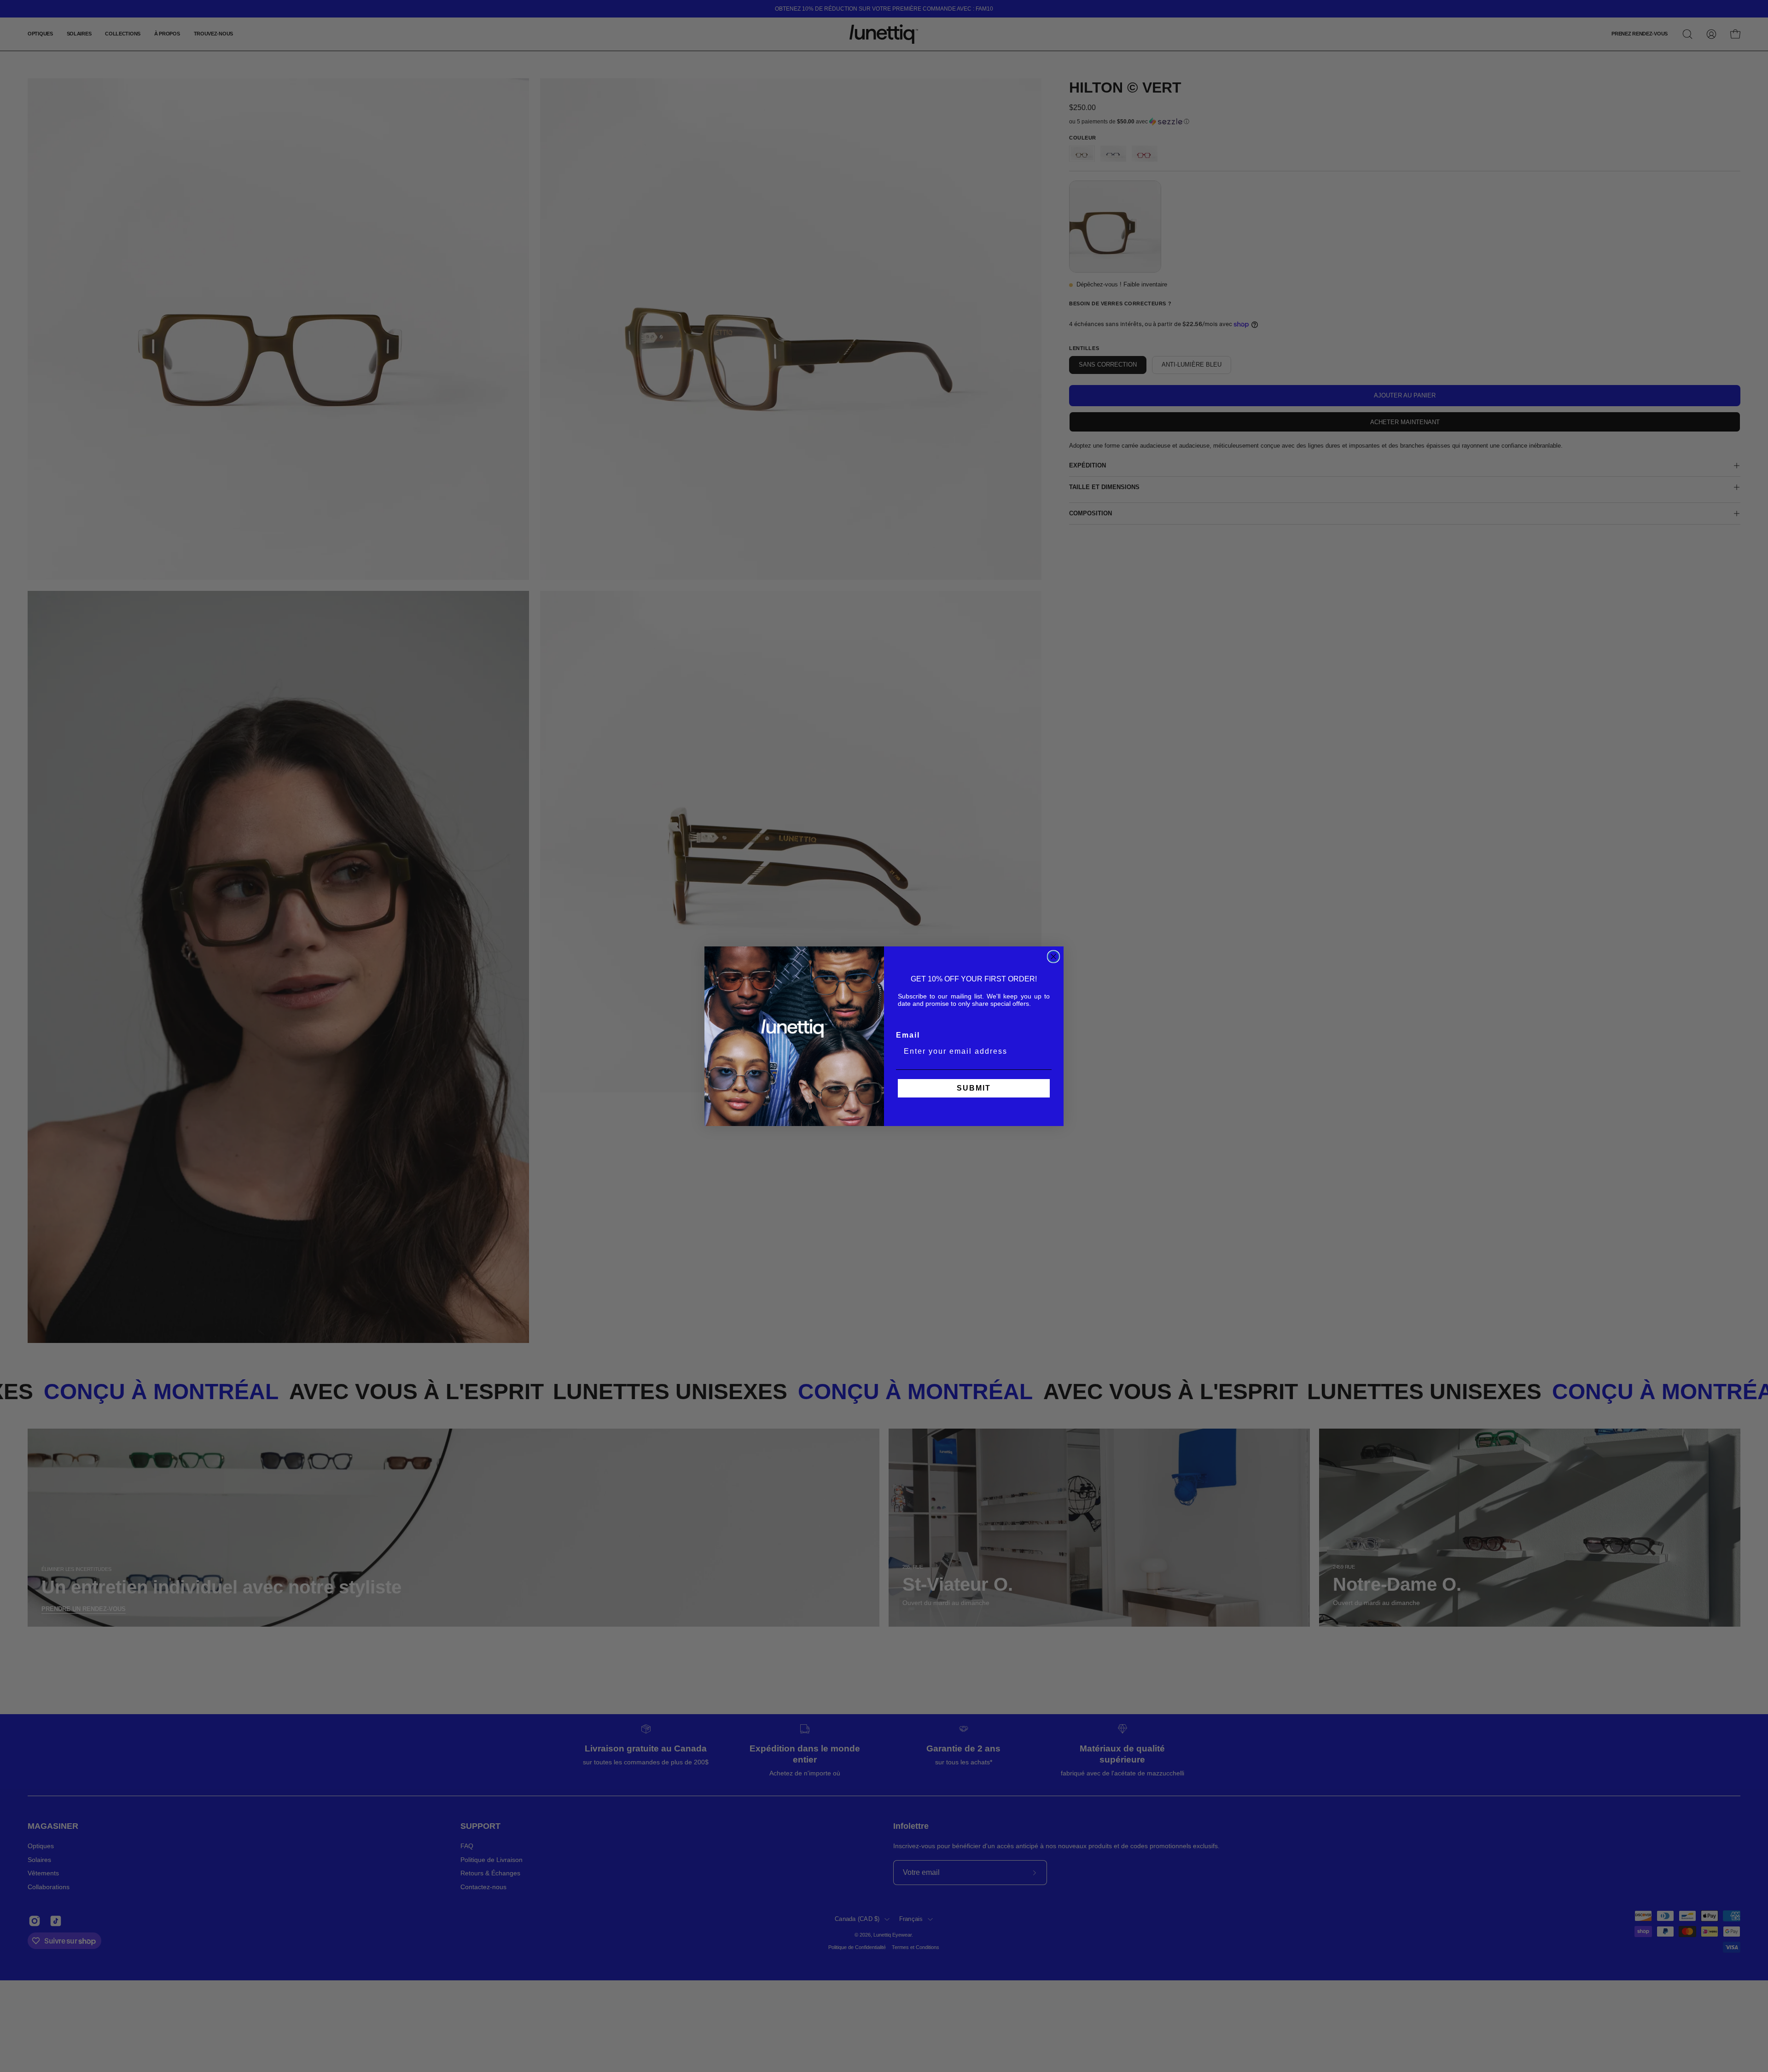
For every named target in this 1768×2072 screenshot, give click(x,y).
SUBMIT (974, 1088)
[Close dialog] (1053, 957)
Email (908, 1035)
